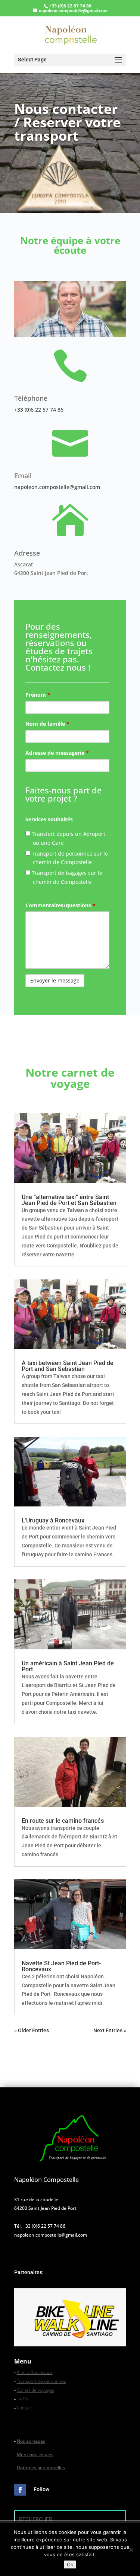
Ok (70, 2564)
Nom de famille (47, 724)
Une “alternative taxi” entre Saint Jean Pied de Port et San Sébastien (69, 1200)
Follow (41, 2489)
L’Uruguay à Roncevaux (53, 1520)
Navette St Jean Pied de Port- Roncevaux (61, 1966)
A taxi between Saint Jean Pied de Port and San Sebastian (68, 1366)
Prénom (38, 695)
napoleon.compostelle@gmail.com (57, 487)
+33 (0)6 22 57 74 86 (39, 410)
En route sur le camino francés (63, 1821)
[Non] (131, 2550)
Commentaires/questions (60, 905)
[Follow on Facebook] (20, 2490)
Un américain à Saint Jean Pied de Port (68, 1666)
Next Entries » (110, 2030)
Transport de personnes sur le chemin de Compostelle (69, 858)
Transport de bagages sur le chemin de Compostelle (66, 877)
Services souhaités (49, 819)
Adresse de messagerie (57, 753)
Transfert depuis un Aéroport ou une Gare (68, 838)
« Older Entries (32, 2030)
